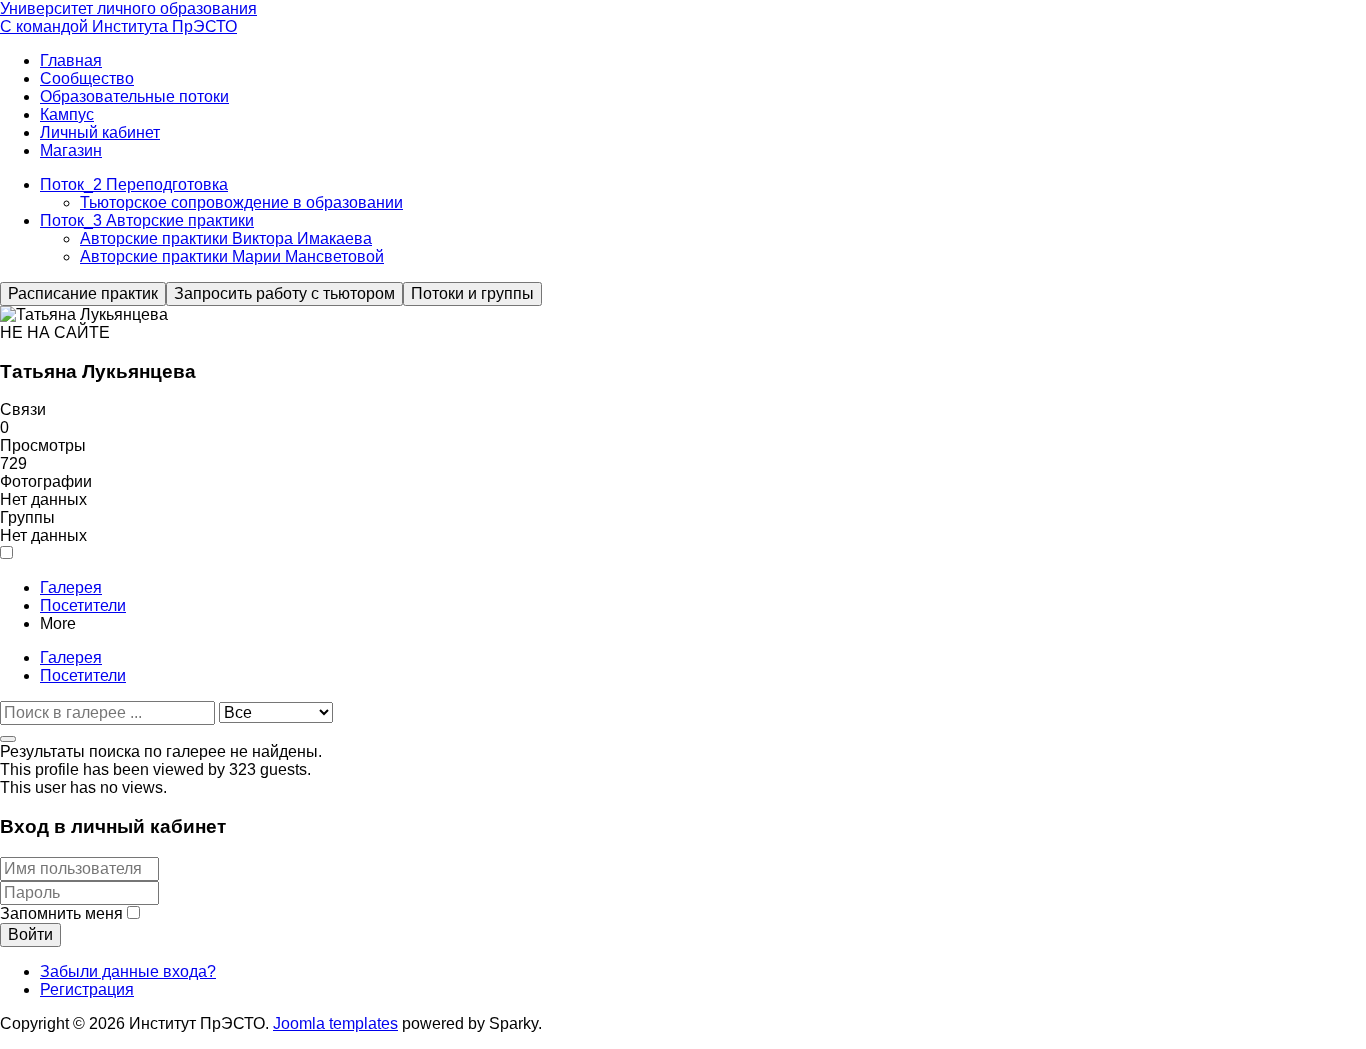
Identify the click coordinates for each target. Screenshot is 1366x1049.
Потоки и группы (472, 293)
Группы (27, 517)
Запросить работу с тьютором (284, 293)
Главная (71, 60)
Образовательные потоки (134, 96)
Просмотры (43, 445)
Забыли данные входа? (128, 971)
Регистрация (87, 989)
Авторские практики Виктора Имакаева (226, 238)
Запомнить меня (61, 913)
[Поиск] (8, 739)
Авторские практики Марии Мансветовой (232, 256)
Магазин (71, 150)
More (58, 623)
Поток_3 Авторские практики (147, 220)
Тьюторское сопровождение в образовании (241, 202)
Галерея (71, 587)
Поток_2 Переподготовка (134, 184)
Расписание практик (83, 293)
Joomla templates (335, 1023)
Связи (23, 409)
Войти (30, 934)
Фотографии (46, 481)
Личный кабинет (100, 132)
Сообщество (87, 78)
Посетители (83, 605)
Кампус (67, 114)
